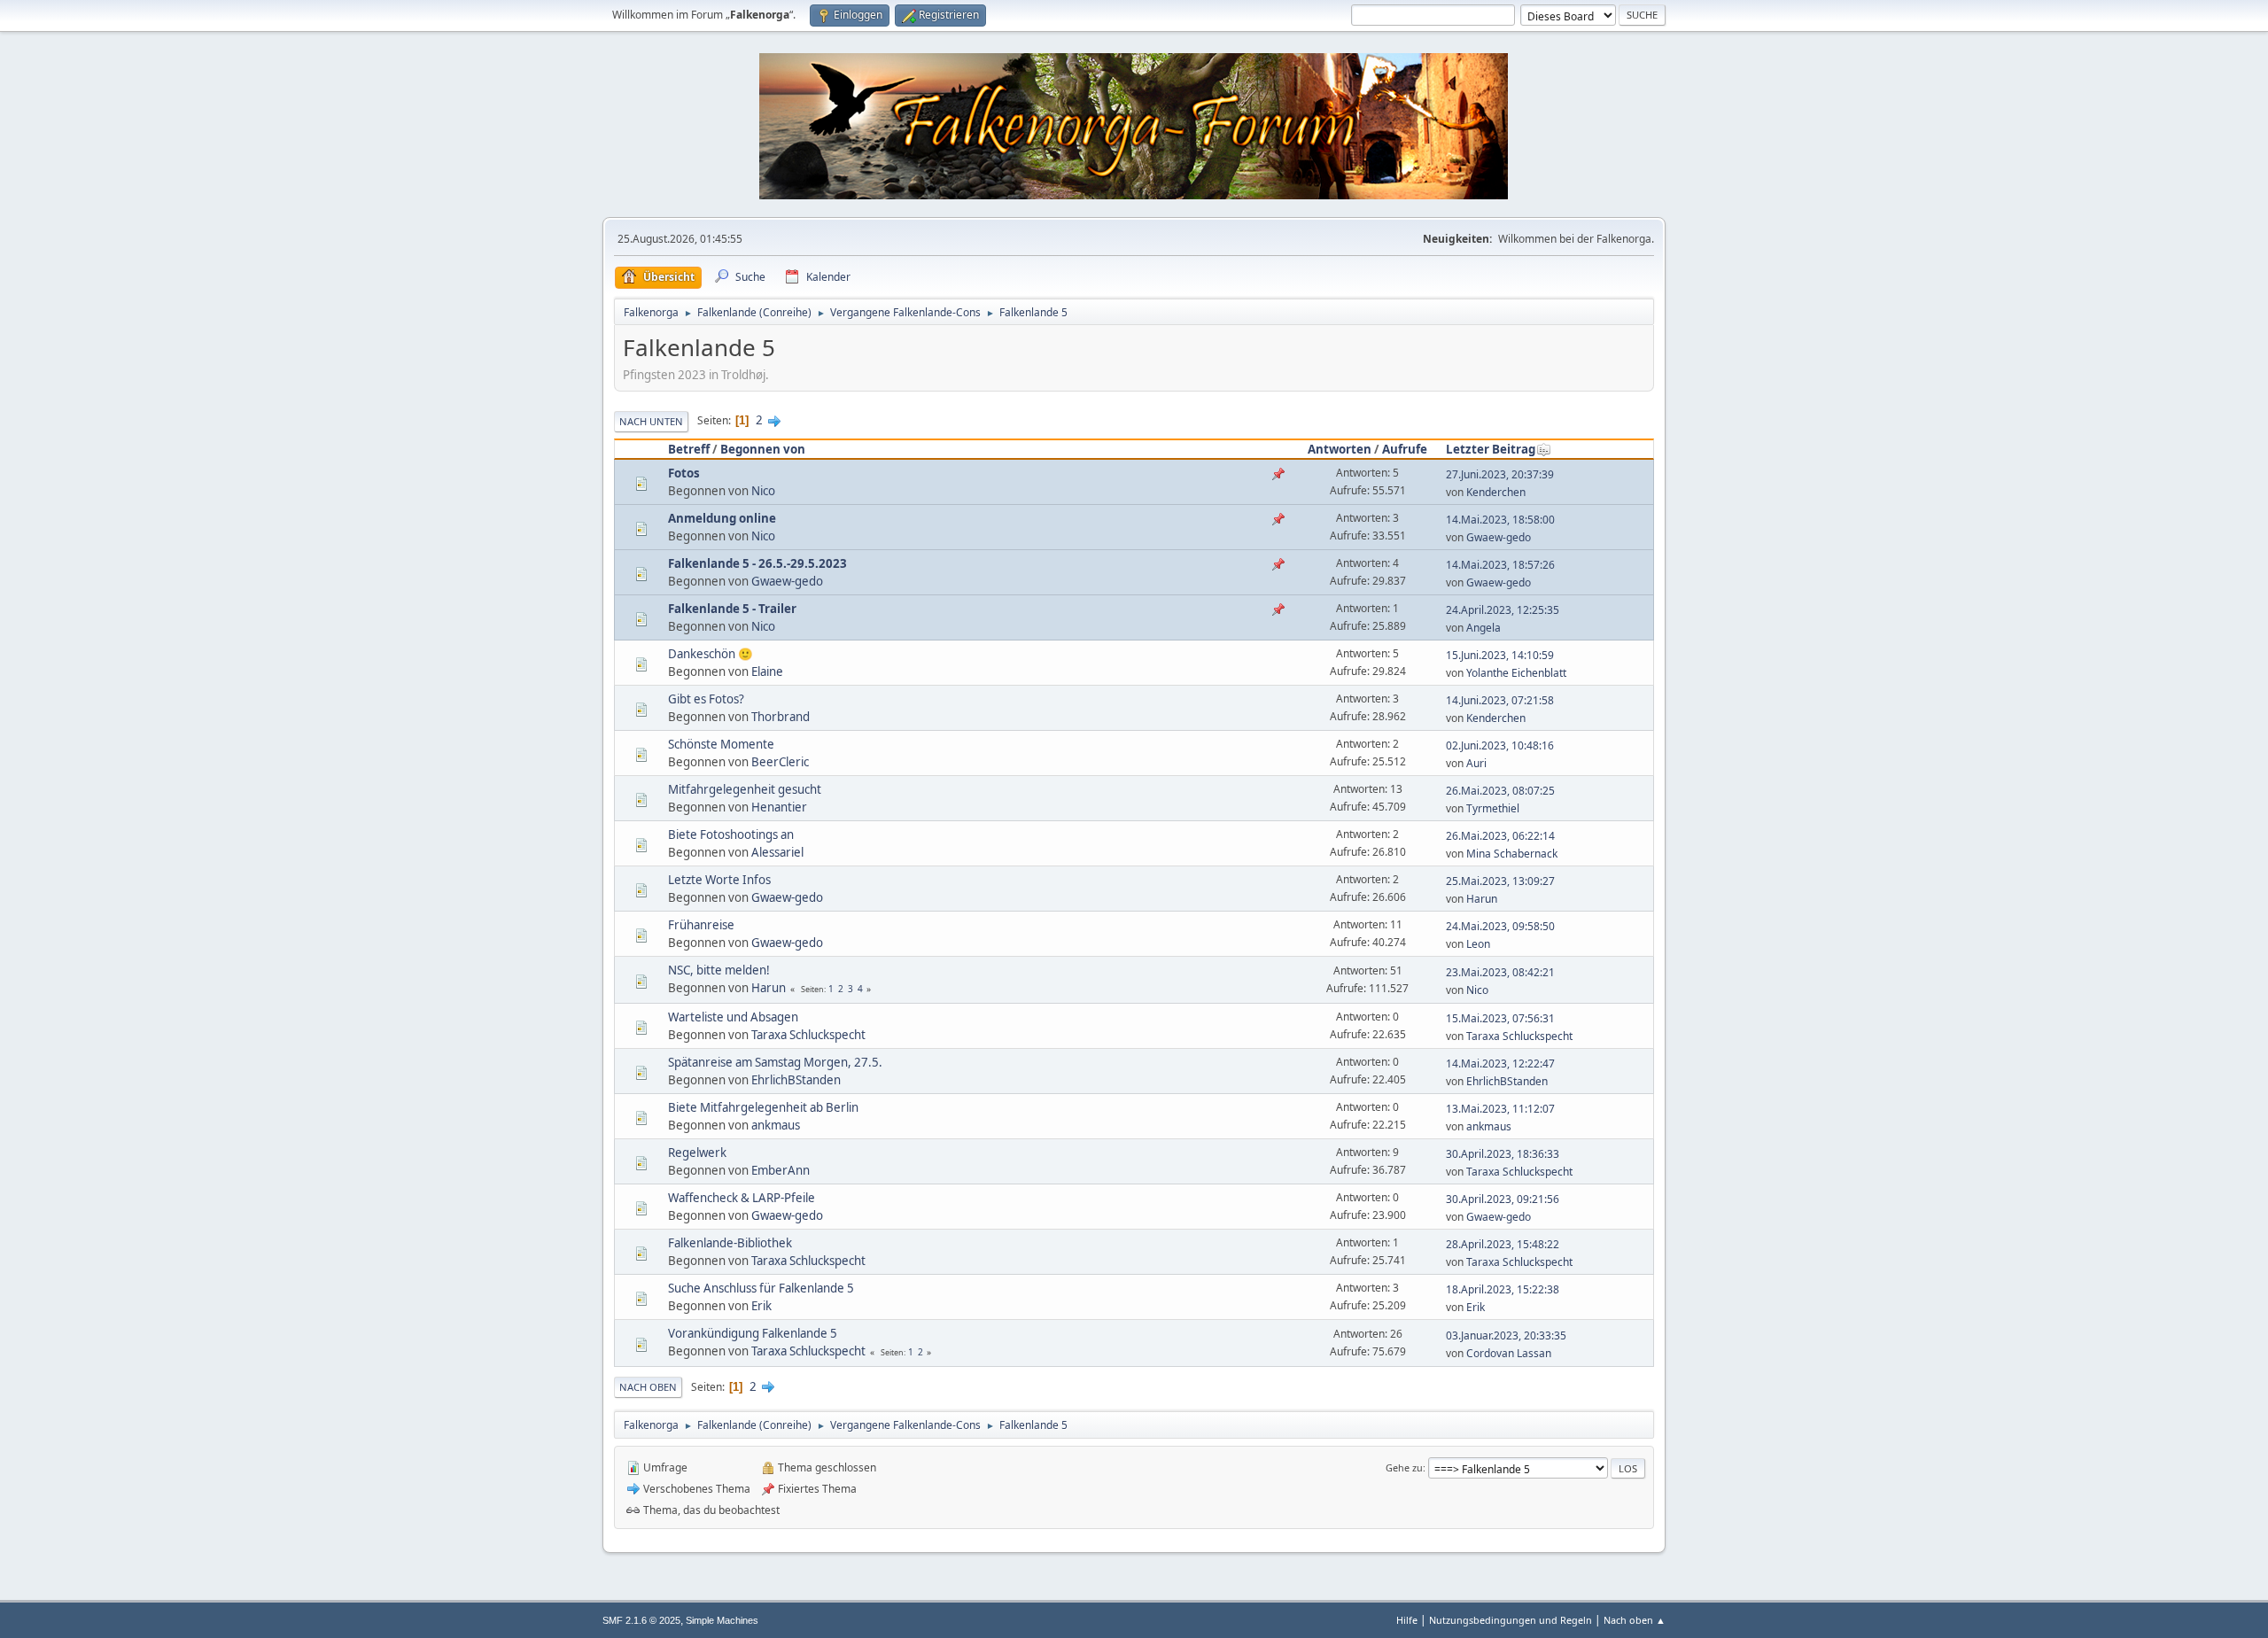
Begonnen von (763, 449)
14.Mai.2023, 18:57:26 (1500, 565)
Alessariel (777, 852)
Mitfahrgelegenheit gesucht (745, 789)
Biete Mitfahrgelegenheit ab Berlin (763, 1107)
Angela (1484, 628)
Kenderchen (1496, 492)
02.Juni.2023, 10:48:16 (1500, 745)
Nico (763, 491)
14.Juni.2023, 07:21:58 (1500, 700)
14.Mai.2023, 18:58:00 (1500, 520)
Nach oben (648, 1387)
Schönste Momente (721, 744)
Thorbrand (781, 717)
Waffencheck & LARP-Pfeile (742, 1198)
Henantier (779, 807)
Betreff (689, 449)
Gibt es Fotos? (706, 699)
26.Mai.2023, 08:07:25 (1500, 791)
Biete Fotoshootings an (731, 835)
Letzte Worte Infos (719, 880)
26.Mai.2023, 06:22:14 (1500, 836)
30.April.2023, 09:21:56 (1503, 1199)
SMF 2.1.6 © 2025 (641, 1620)
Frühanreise (701, 925)
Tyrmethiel (1493, 808)
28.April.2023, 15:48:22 (1503, 1244)
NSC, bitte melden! (719, 970)
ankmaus (776, 1125)
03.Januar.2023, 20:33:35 (1506, 1335)
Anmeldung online (722, 518)
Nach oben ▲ (1635, 1620)
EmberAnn (781, 1170)
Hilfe (1407, 1620)
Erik (761, 1306)
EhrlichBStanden (796, 1080)
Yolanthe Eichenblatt (1516, 673)
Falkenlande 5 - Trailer (732, 609)
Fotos (684, 473)
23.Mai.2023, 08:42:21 (1500, 972)
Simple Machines (722, 1620)
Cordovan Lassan (1509, 1353)
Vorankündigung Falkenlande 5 (753, 1333)
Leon (1478, 944)
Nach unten (651, 421)
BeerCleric (780, 762)
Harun (1482, 899)
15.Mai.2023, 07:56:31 (1500, 1018)
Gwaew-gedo (1499, 537)
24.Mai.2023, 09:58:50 (1500, 926)
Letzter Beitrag (1491, 449)
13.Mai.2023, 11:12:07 (1500, 1109)
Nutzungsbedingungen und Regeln (1511, 1620)
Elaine (767, 672)
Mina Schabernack (1512, 854)
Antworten (1340, 449)
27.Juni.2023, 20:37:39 (1500, 474)
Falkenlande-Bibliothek (730, 1243)
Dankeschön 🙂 (711, 654)
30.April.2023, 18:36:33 (1503, 1154)
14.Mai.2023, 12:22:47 (1500, 1064)
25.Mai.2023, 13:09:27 (1500, 881)
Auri (1476, 763)
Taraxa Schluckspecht (808, 1035)
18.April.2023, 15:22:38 (1503, 1289)
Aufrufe (1405, 449)
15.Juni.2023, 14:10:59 (1500, 655)
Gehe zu (1404, 1467)
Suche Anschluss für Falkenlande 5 (761, 1288)
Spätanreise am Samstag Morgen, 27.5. (775, 1062)
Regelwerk (697, 1153)
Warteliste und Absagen (733, 1017)
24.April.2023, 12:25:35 (1503, 610)
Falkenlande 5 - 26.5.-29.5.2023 (757, 563)
